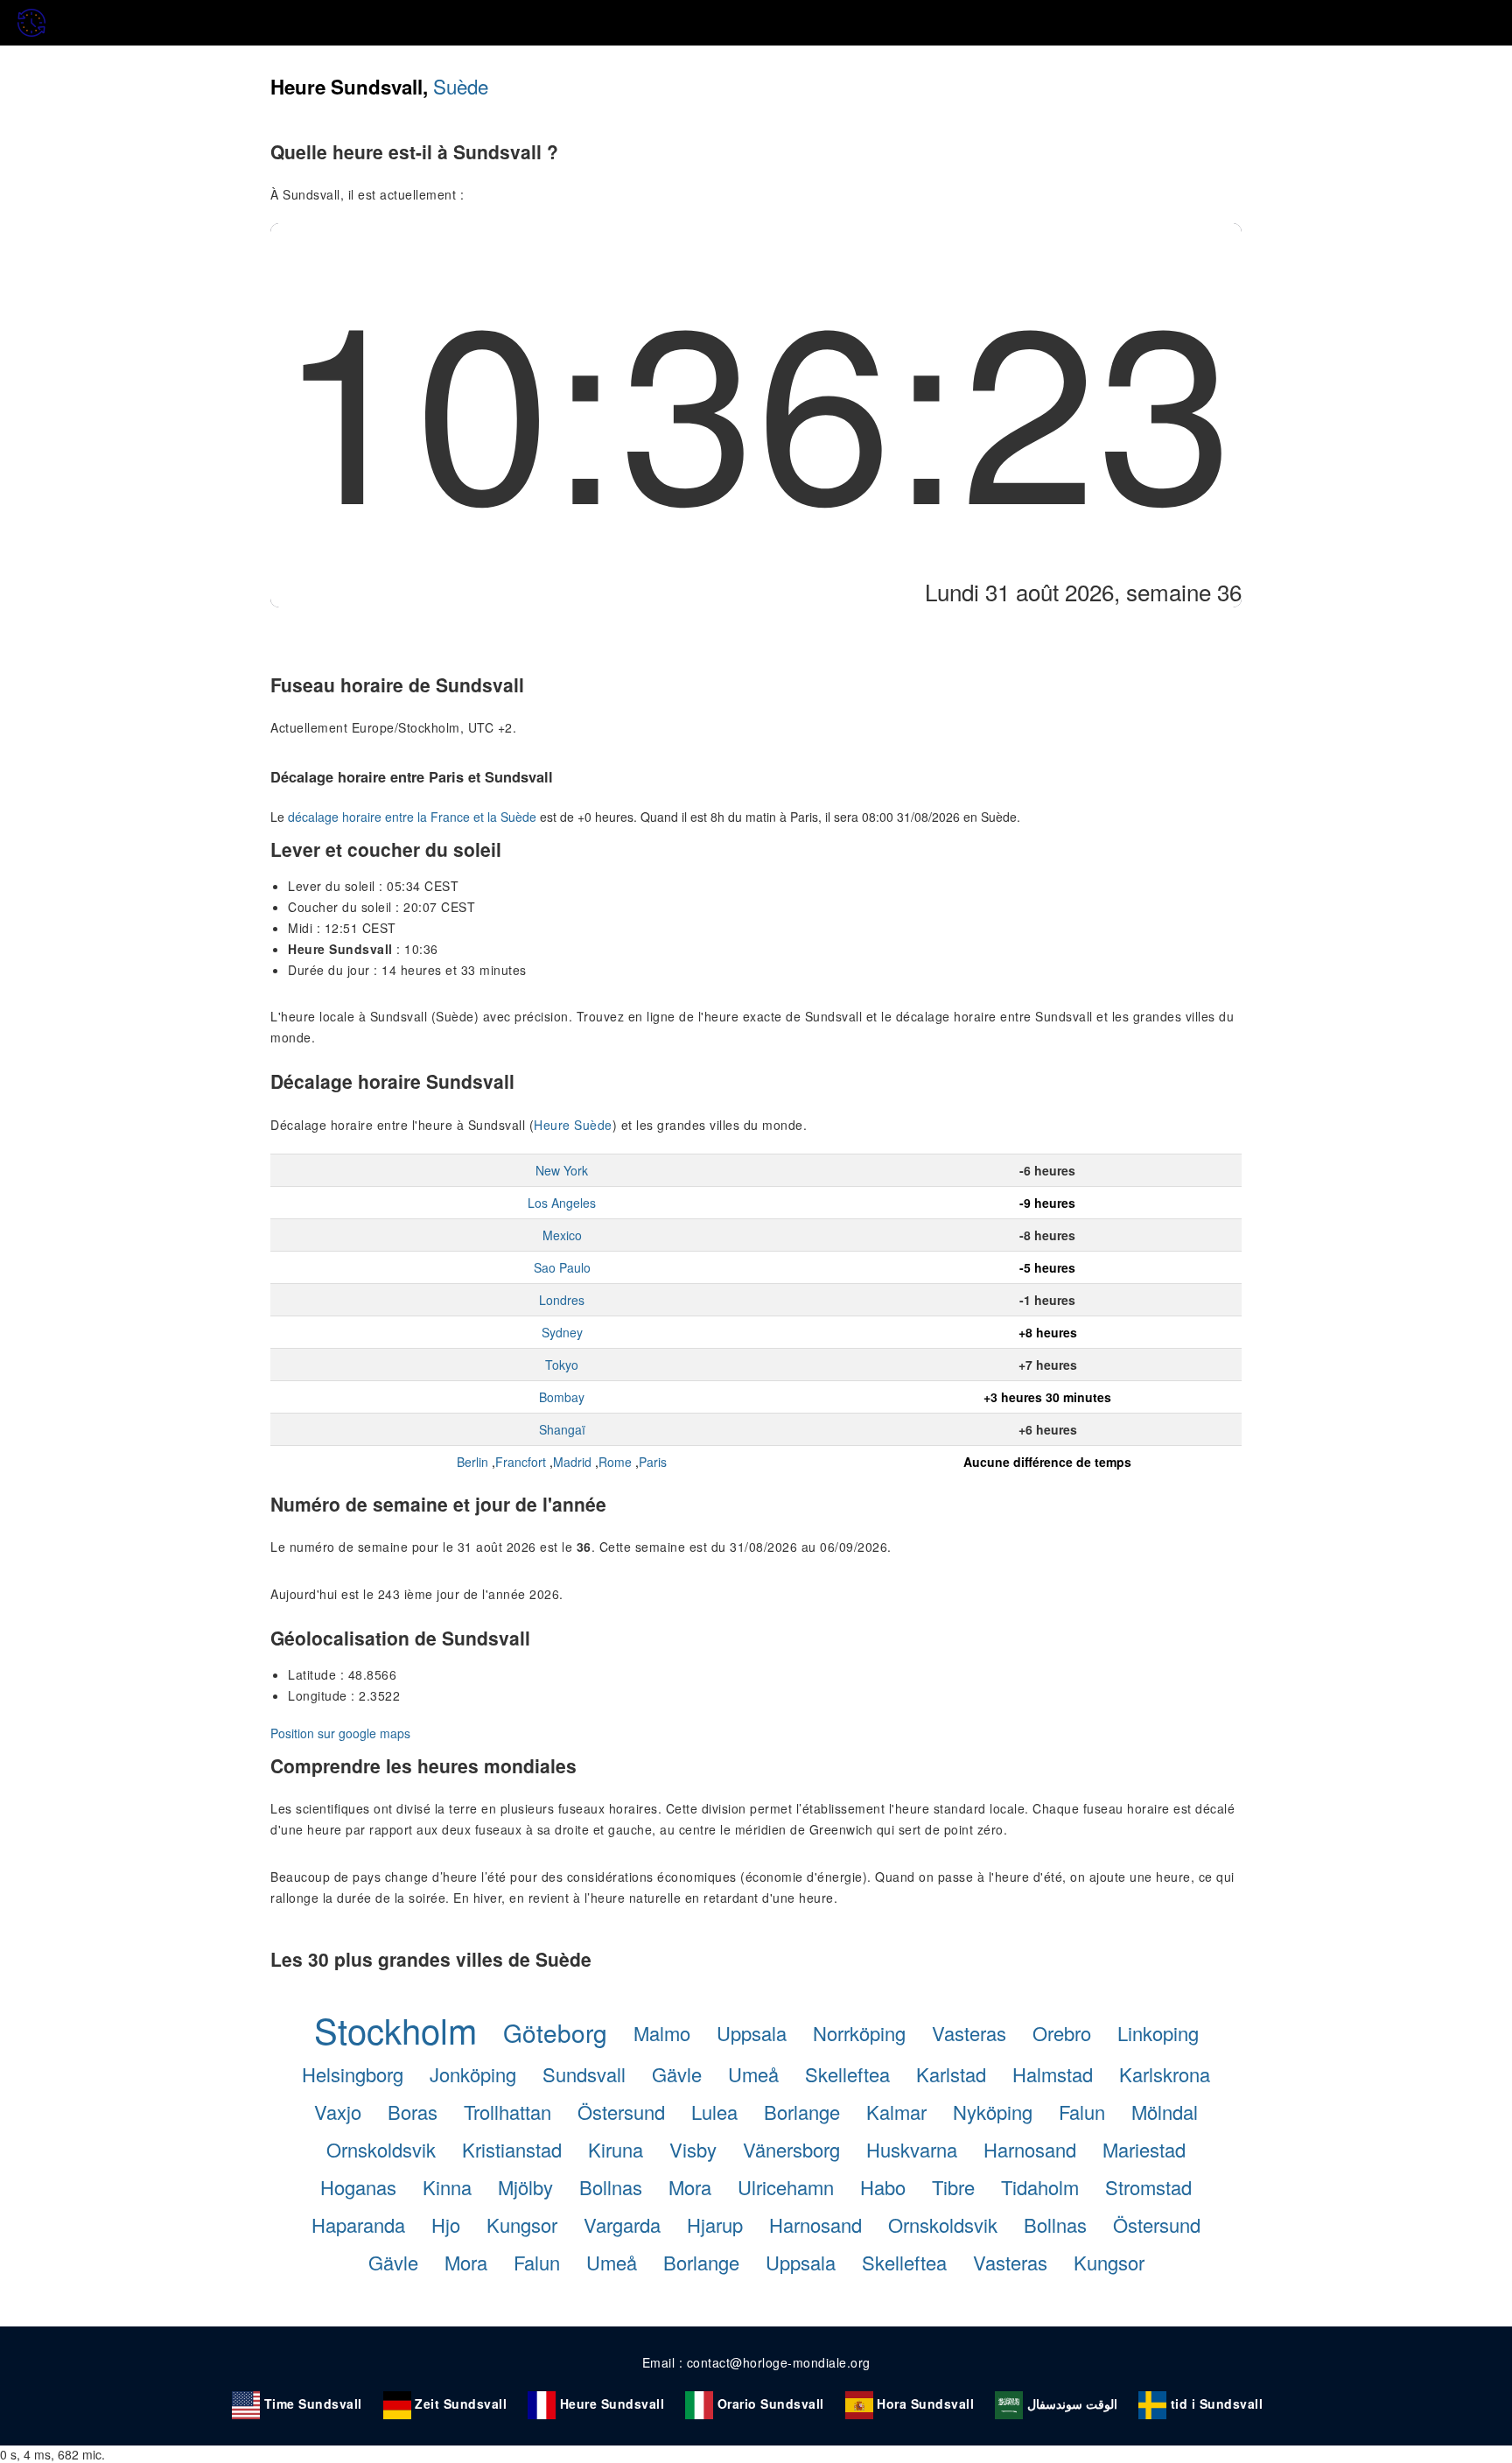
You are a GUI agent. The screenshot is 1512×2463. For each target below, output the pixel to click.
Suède (461, 86)
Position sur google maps (340, 1733)
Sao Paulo (562, 1267)
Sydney (562, 1332)
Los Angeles (562, 1203)
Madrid (572, 1462)
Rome (615, 1462)
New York (562, 1170)
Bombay (562, 1397)
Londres (562, 1300)
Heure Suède (573, 1125)
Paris (653, 1462)
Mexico (562, 1235)
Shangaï (562, 1429)
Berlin (472, 1462)
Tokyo (562, 1365)
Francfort (521, 1462)
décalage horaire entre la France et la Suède (412, 817)
